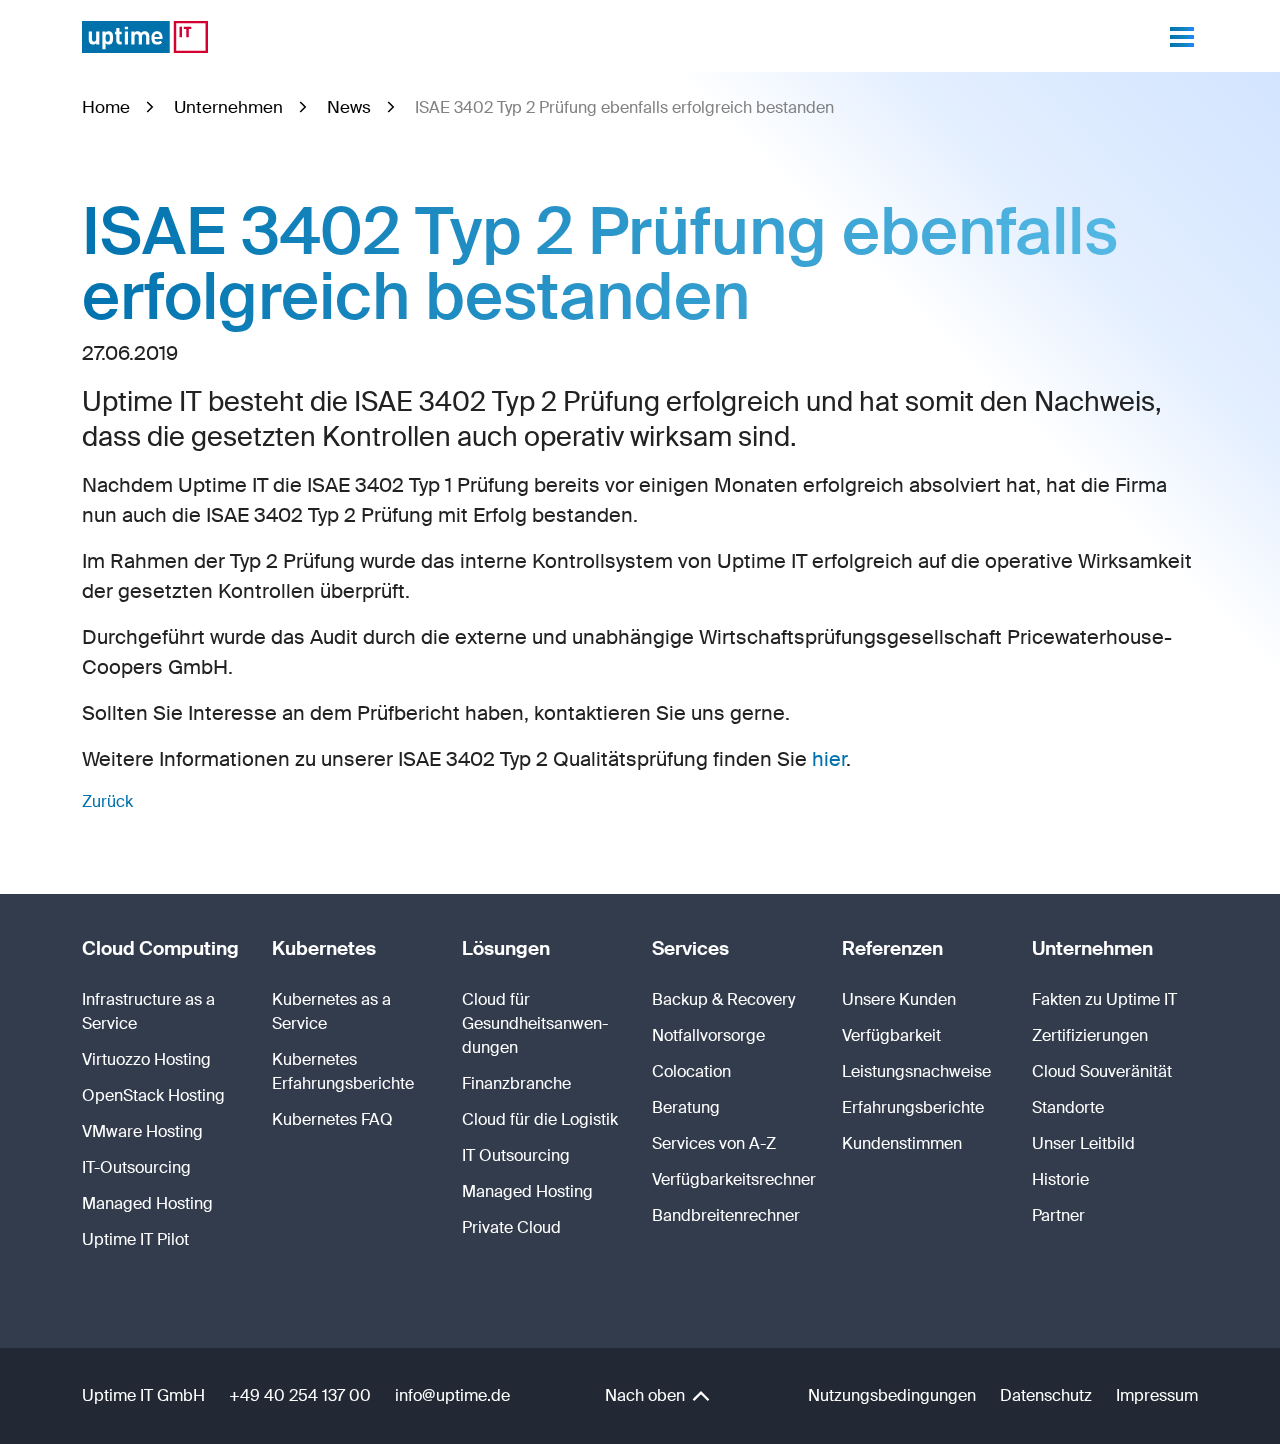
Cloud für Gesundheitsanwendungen (535, 1023)
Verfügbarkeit (891, 1035)
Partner (1058, 1215)
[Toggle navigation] (1182, 37)
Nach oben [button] (647, 1395)
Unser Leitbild (1083, 1143)
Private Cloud (511, 1227)
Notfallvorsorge (708, 1035)
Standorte (1068, 1107)
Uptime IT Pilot (135, 1239)
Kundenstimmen (902, 1143)
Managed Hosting (147, 1203)
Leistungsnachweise (916, 1071)
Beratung (686, 1107)
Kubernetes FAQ (332, 1119)
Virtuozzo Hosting (146, 1059)
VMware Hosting (142, 1131)
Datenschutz (1046, 1395)
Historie (1060, 1179)
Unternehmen (228, 107)
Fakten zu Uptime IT (1104, 999)
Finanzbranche (516, 1083)
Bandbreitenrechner (726, 1215)
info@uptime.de (452, 1395)
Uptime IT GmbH (143, 1395)
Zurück (107, 801)
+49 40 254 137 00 (300, 1395)
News (349, 107)
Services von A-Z (714, 1143)
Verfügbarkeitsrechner (734, 1179)
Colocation (691, 1071)
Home (106, 107)
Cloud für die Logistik (540, 1119)
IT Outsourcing (516, 1155)
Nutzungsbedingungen (892, 1395)
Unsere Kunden (899, 999)
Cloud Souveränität (1102, 1071)
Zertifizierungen (1090, 1035)
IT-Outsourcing (136, 1167)
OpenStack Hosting (153, 1095)
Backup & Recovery (723, 999)
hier (829, 759)
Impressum (1157, 1395)
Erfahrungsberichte (913, 1107)
